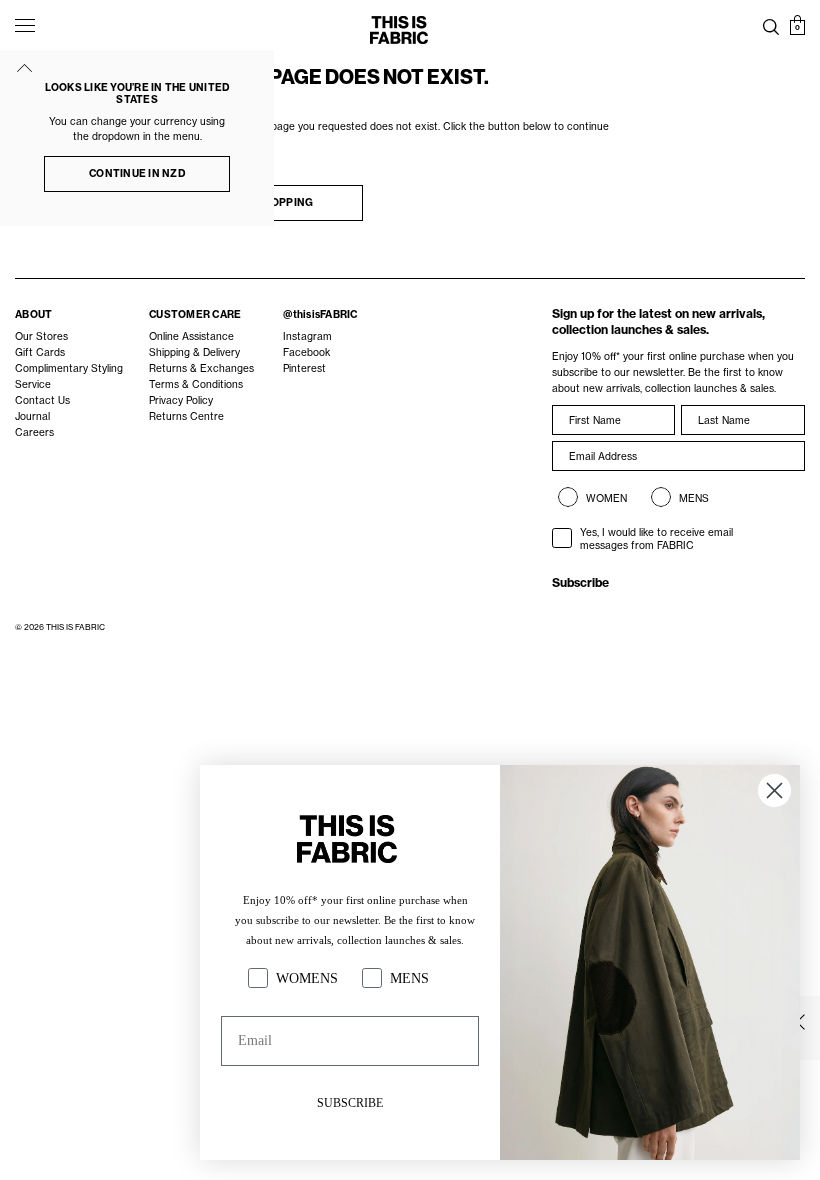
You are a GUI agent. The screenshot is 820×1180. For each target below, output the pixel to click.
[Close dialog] (774, 790)
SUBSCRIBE (350, 1103)
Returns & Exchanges (201, 368)
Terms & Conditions (196, 384)
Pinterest (304, 368)
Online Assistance (191, 336)
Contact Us (42, 400)
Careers (34, 432)
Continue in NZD (137, 173)
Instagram (307, 336)
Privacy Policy (181, 400)
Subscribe (580, 582)
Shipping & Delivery (194, 352)
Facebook (306, 352)
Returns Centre (186, 416)
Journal (32, 416)
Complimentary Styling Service (69, 376)
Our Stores (41, 336)
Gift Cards (40, 352)
